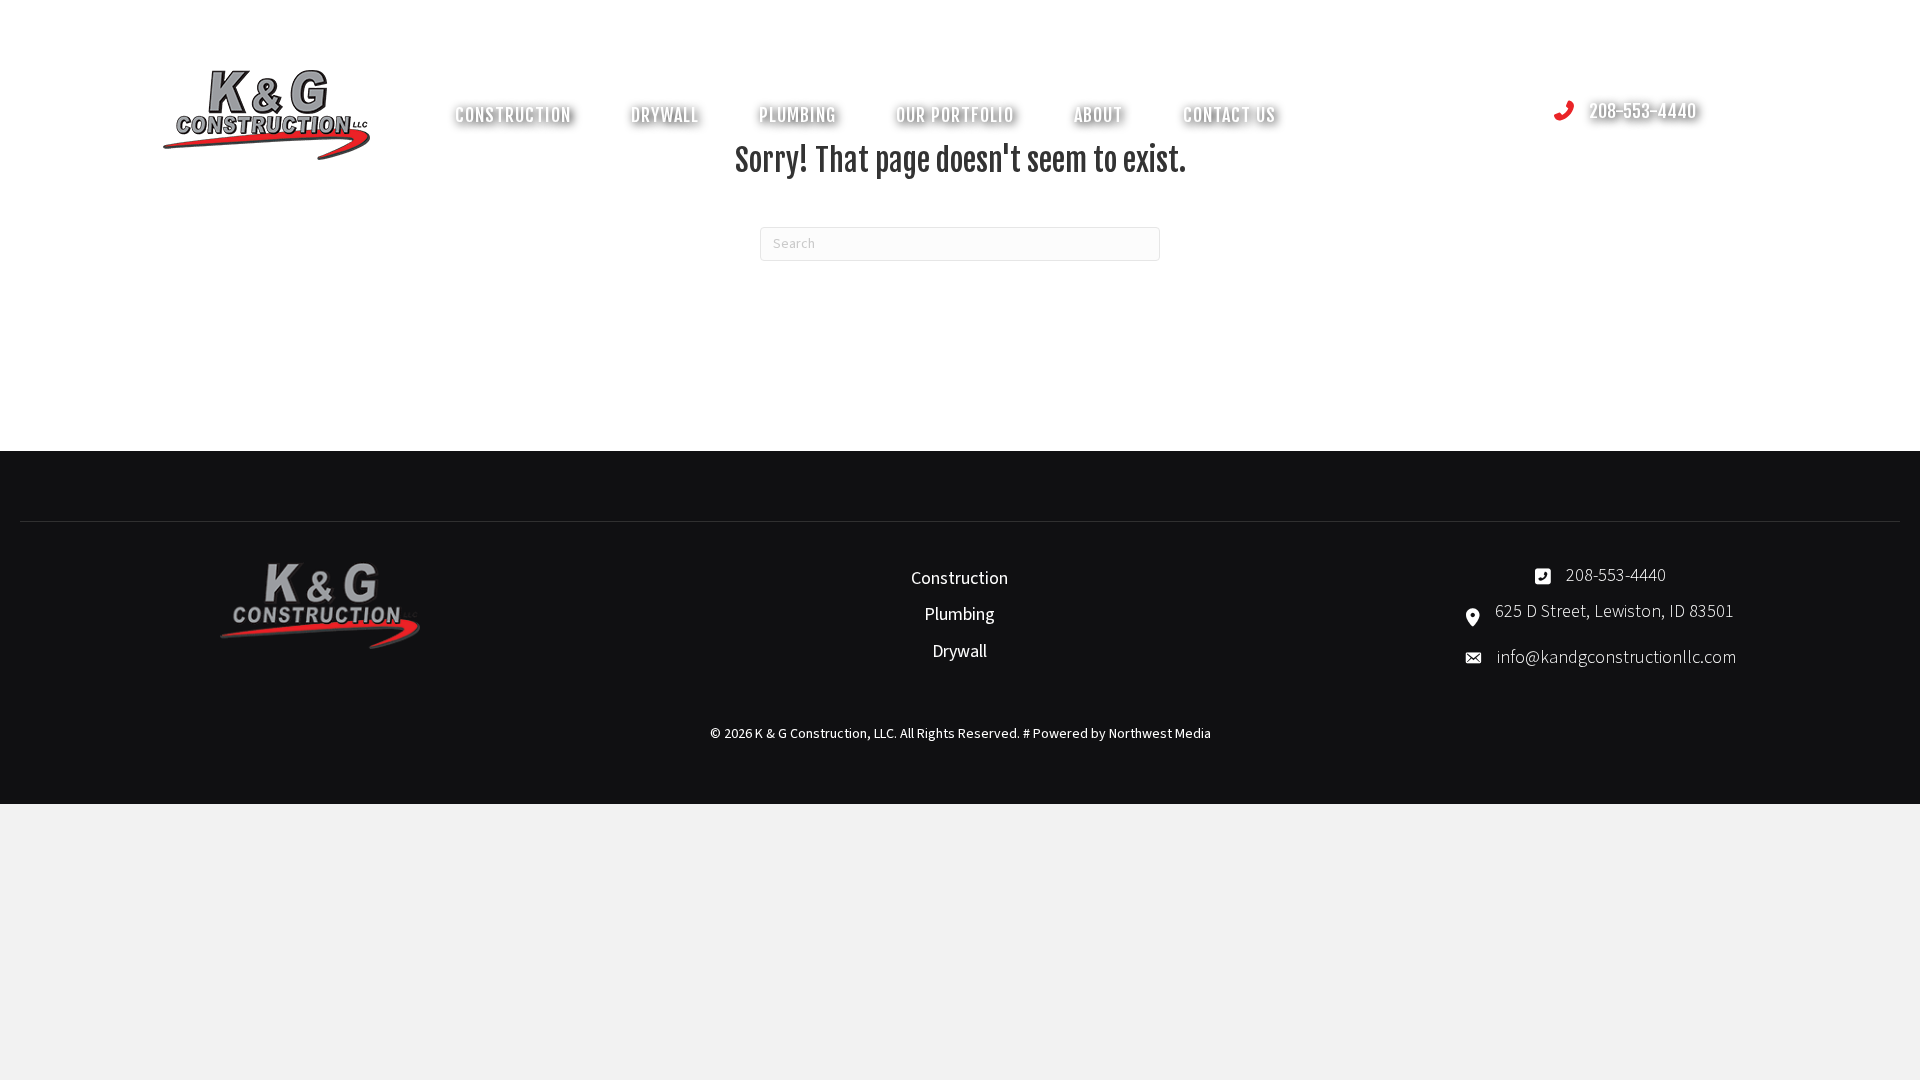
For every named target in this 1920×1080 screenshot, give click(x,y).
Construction (959, 578)
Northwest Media (1160, 734)
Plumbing (959, 614)
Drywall (959, 651)
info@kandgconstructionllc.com (1616, 657)
